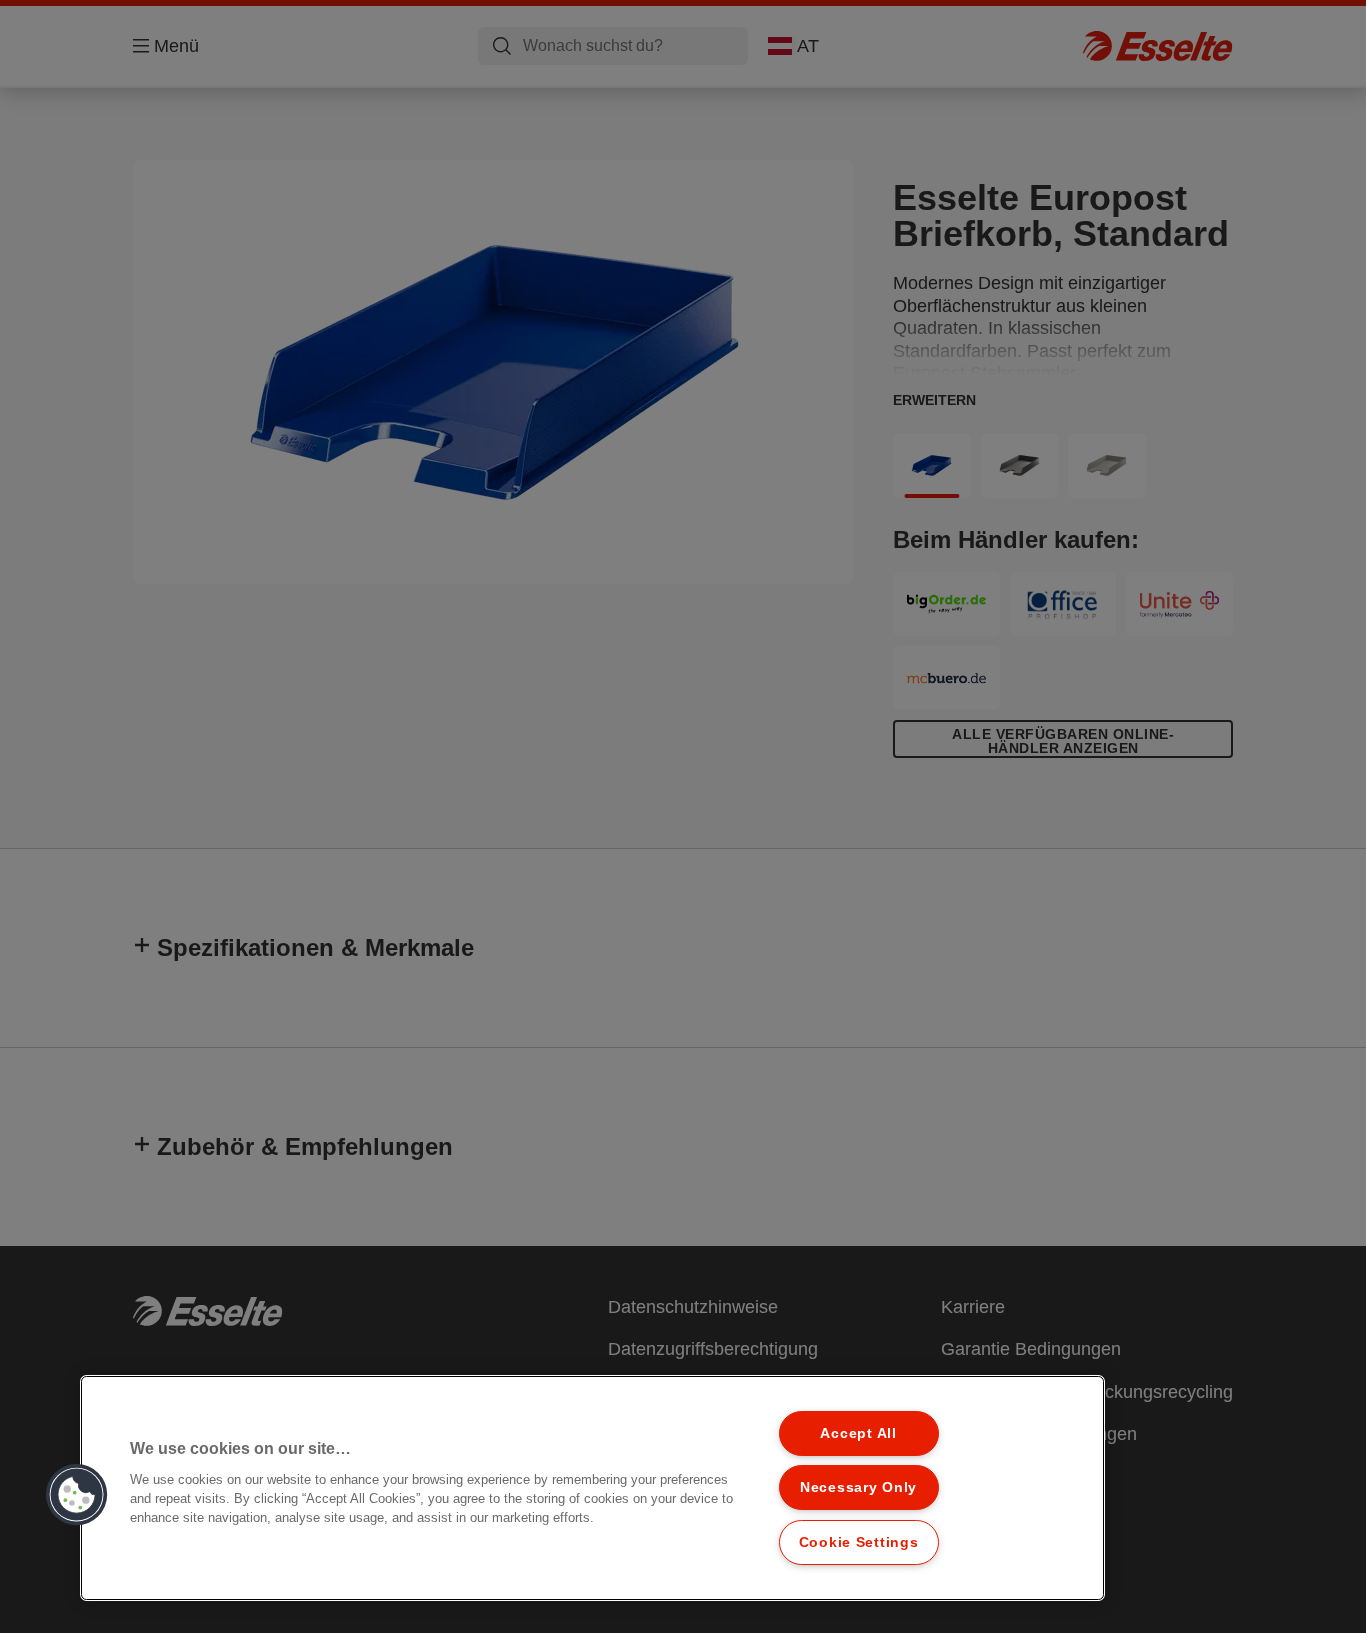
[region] (592, 1488)
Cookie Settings (859, 1542)
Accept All (858, 1433)
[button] (77, 1495)
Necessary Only (858, 1487)
